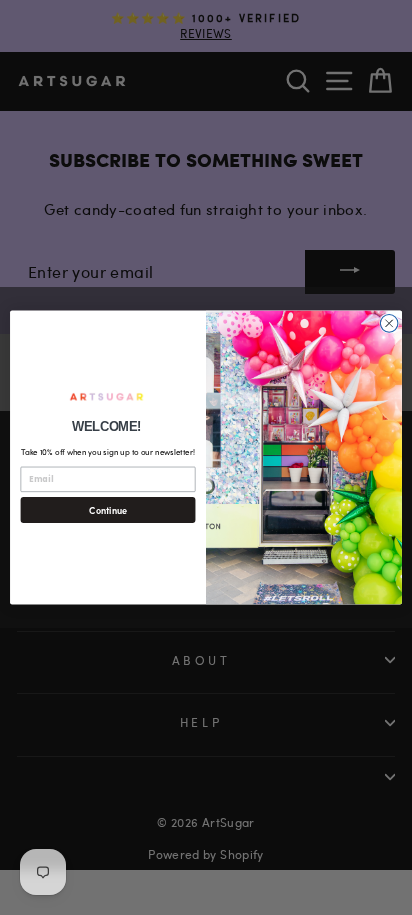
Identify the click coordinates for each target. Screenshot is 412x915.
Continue (107, 509)
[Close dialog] (389, 324)
